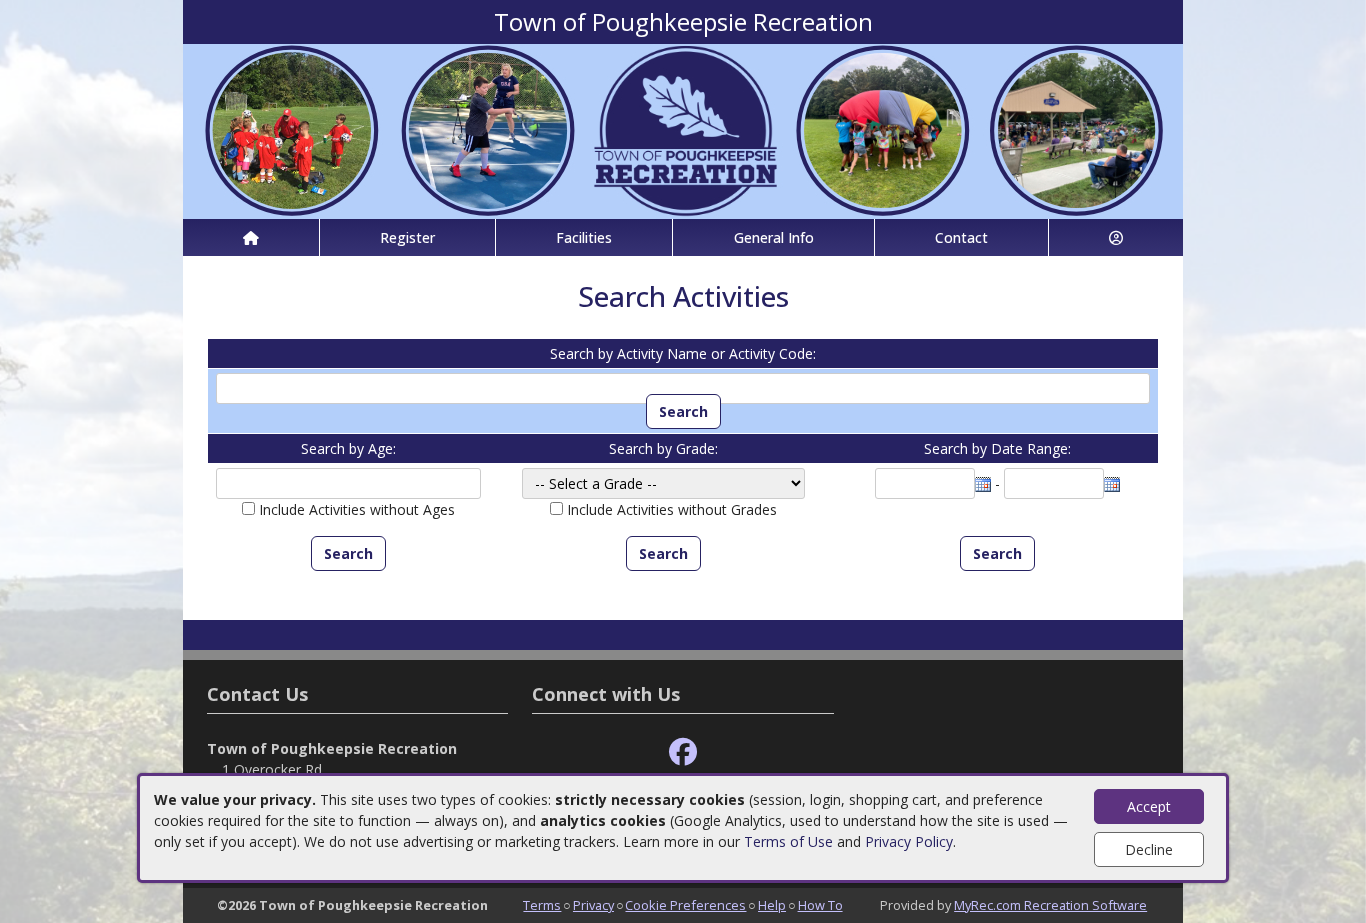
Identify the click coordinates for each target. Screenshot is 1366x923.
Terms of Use (788, 841)
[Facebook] (683, 752)
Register (407, 237)
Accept (1149, 806)
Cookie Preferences (685, 905)
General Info (774, 237)
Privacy (593, 905)
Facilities (584, 237)
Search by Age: (348, 448)
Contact (961, 237)
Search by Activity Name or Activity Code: (683, 353)
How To (820, 905)
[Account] (1116, 237)
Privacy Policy (909, 841)
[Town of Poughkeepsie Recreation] (683, 129)
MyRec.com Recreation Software (1050, 905)
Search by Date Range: (997, 448)
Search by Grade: (663, 448)
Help (772, 905)
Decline (1149, 849)
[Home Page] (251, 237)
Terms (542, 905)
